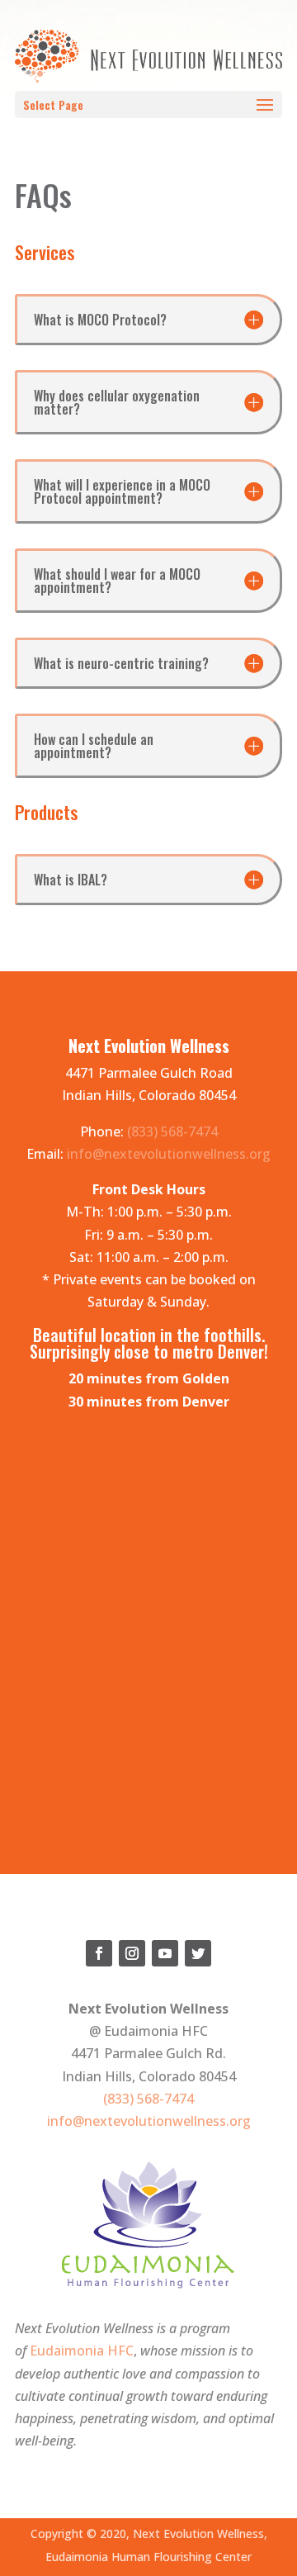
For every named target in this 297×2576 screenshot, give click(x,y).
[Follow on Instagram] (132, 1953)
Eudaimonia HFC (82, 2351)
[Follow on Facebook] (99, 1953)
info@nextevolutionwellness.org (169, 1154)
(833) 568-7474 (172, 1131)
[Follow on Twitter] (198, 1953)
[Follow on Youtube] (165, 1953)
